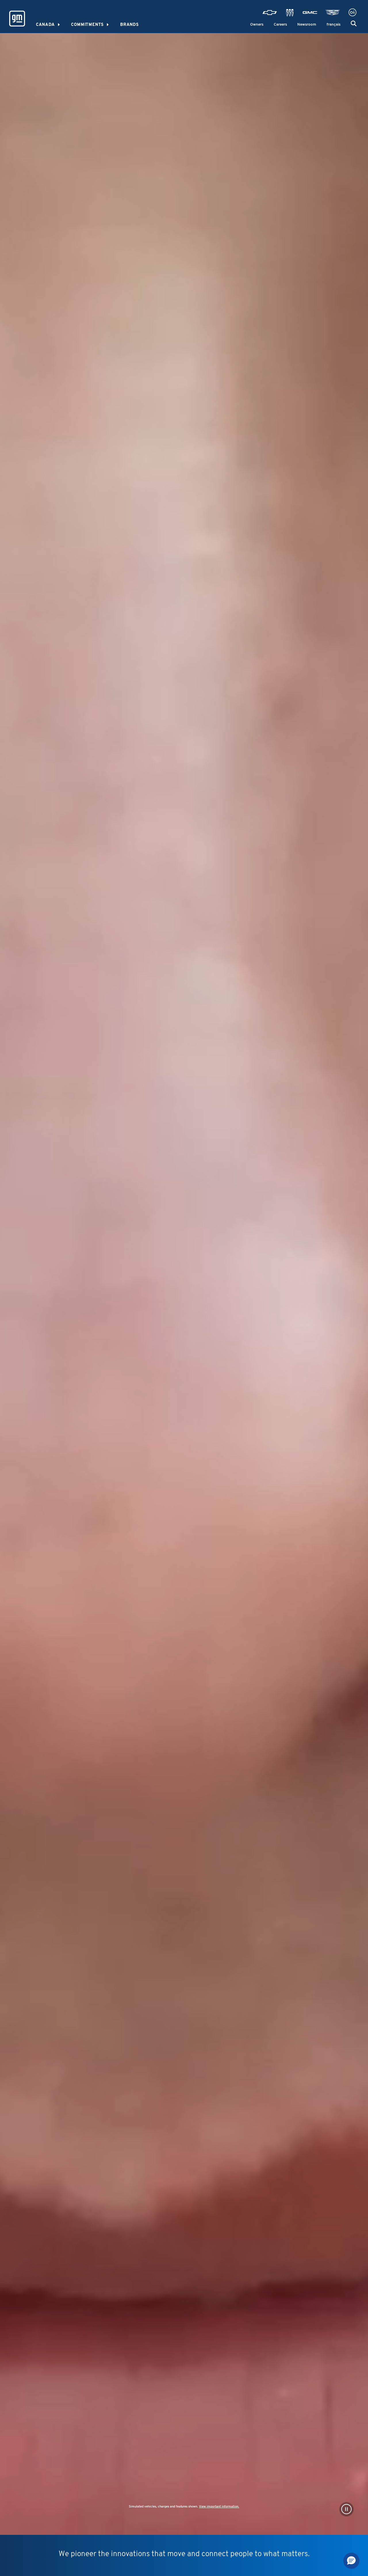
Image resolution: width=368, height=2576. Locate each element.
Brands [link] (130, 25)
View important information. (219, 2507)
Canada (45, 25)
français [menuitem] (333, 25)
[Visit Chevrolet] (270, 13)
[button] (354, 24)
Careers (280, 25)
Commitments (87, 25)
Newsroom (307, 25)
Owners (257, 25)
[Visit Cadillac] (333, 13)
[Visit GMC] (310, 13)
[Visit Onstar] (352, 13)
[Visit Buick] (290, 13)
